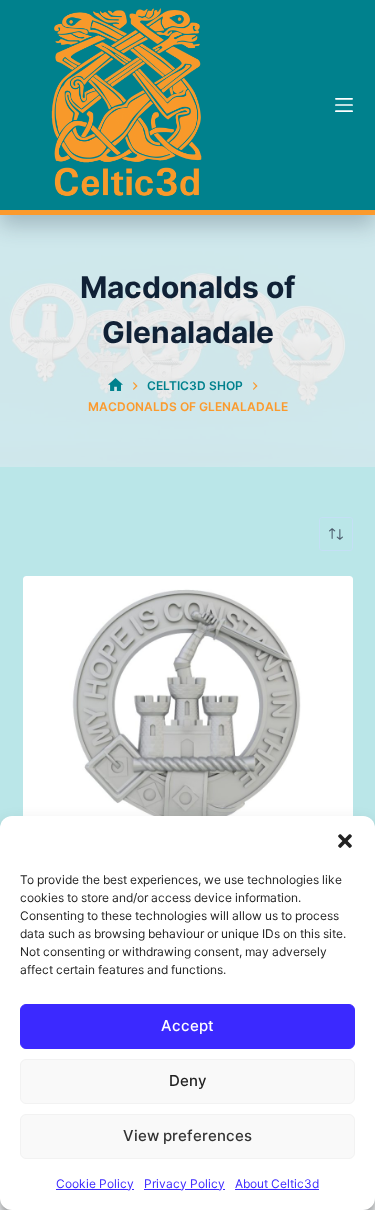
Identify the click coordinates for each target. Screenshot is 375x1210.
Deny (188, 1080)
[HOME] (115, 386)
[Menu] (344, 105)
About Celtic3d (277, 1183)
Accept (187, 1025)
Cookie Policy (95, 1183)
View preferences (187, 1135)
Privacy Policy (184, 1183)
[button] (345, 841)
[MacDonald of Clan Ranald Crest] (188, 741)
